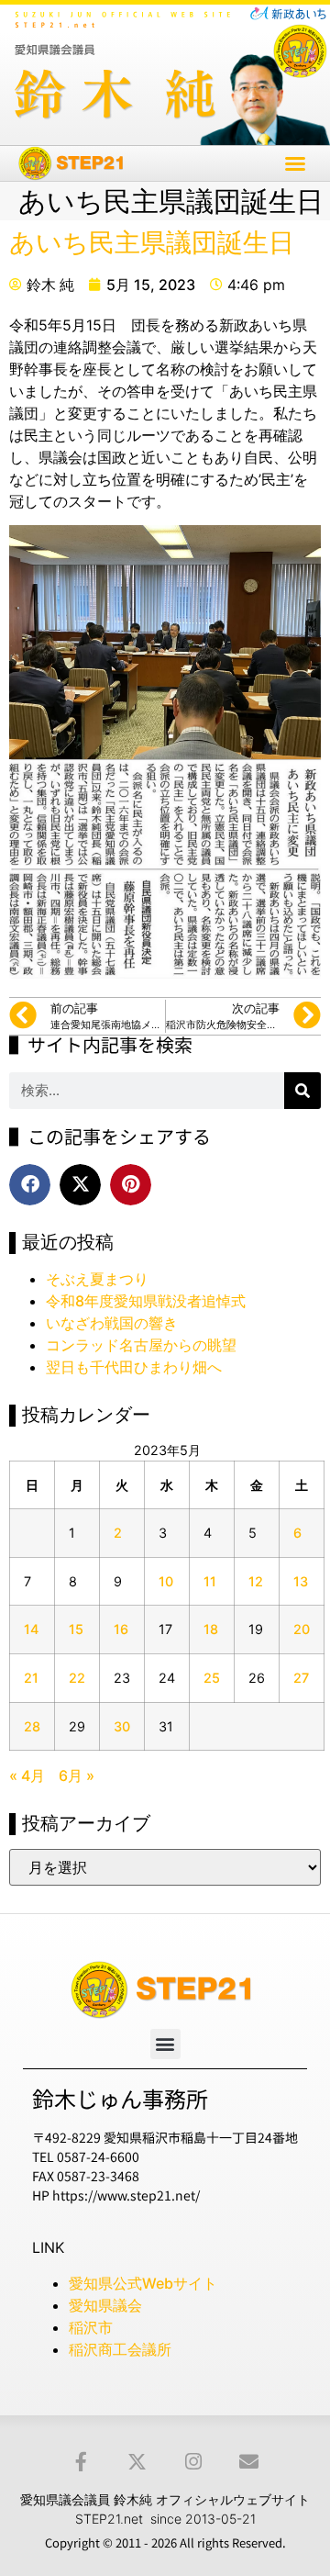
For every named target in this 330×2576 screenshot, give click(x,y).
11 (210, 1581)
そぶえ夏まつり (97, 1279)
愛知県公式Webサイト (143, 2283)
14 (31, 1629)
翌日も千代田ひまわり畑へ (134, 1367)
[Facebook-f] (81, 2462)
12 (256, 1581)
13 (301, 1581)
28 (32, 1726)
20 (302, 1629)
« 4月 (27, 1775)
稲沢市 (91, 2327)
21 (31, 1678)
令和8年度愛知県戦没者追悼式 (146, 1301)
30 (122, 1726)
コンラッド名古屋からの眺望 (141, 1345)
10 (166, 1581)
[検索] (302, 1091)
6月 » (77, 1775)
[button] (295, 163)
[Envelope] (249, 2462)
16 (121, 1629)
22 (77, 1678)
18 (211, 1629)
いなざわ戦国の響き (112, 1323)
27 (301, 1678)
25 (212, 1678)
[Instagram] (193, 2462)
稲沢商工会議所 (120, 2349)
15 (76, 1629)
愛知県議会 (105, 2305)
